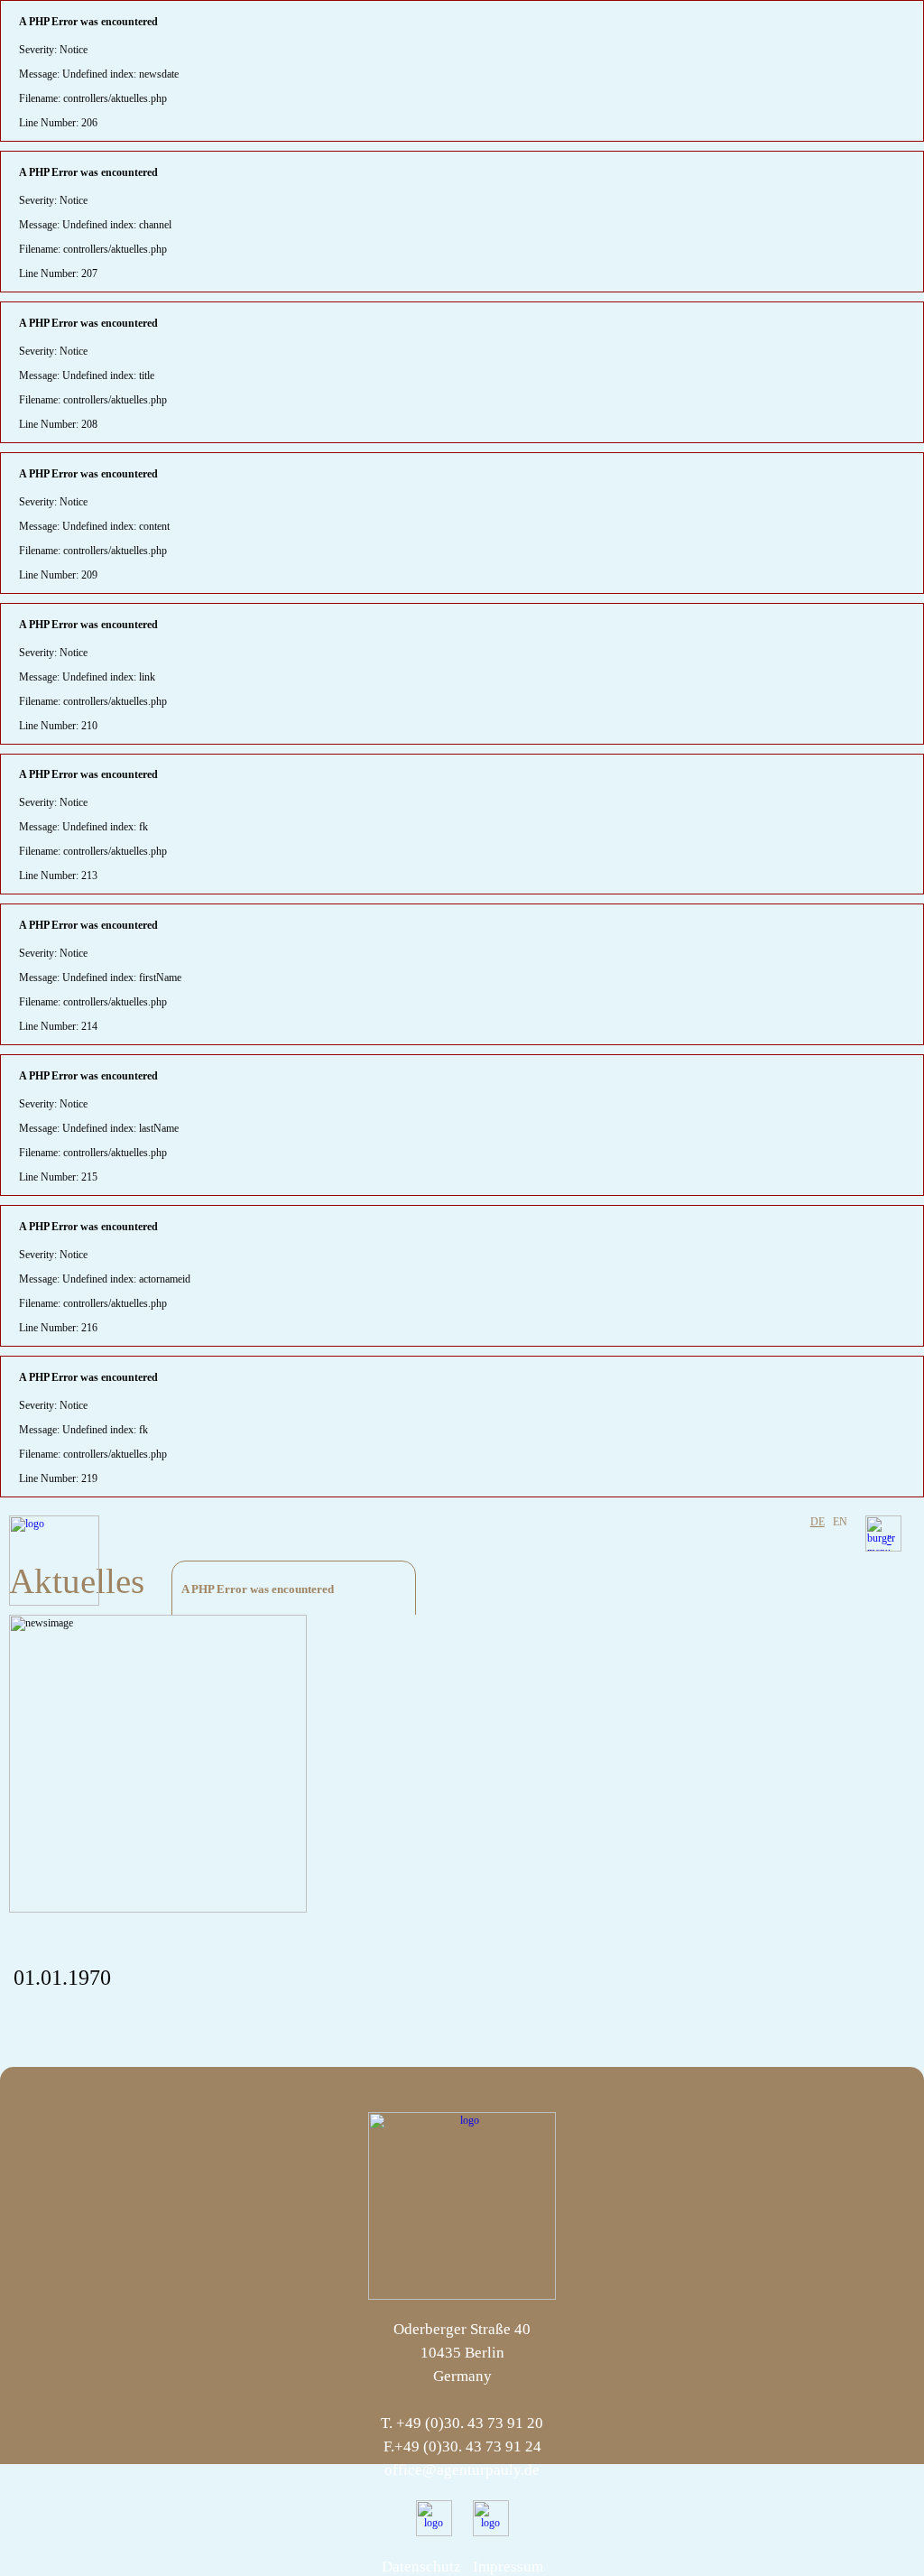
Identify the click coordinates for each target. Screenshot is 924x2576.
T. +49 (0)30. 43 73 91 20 (462, 2423)
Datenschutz (421, 2567)
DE (818, 1522)
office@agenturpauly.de (462, 2470)
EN (840, 1522)
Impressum (508, 2567)
